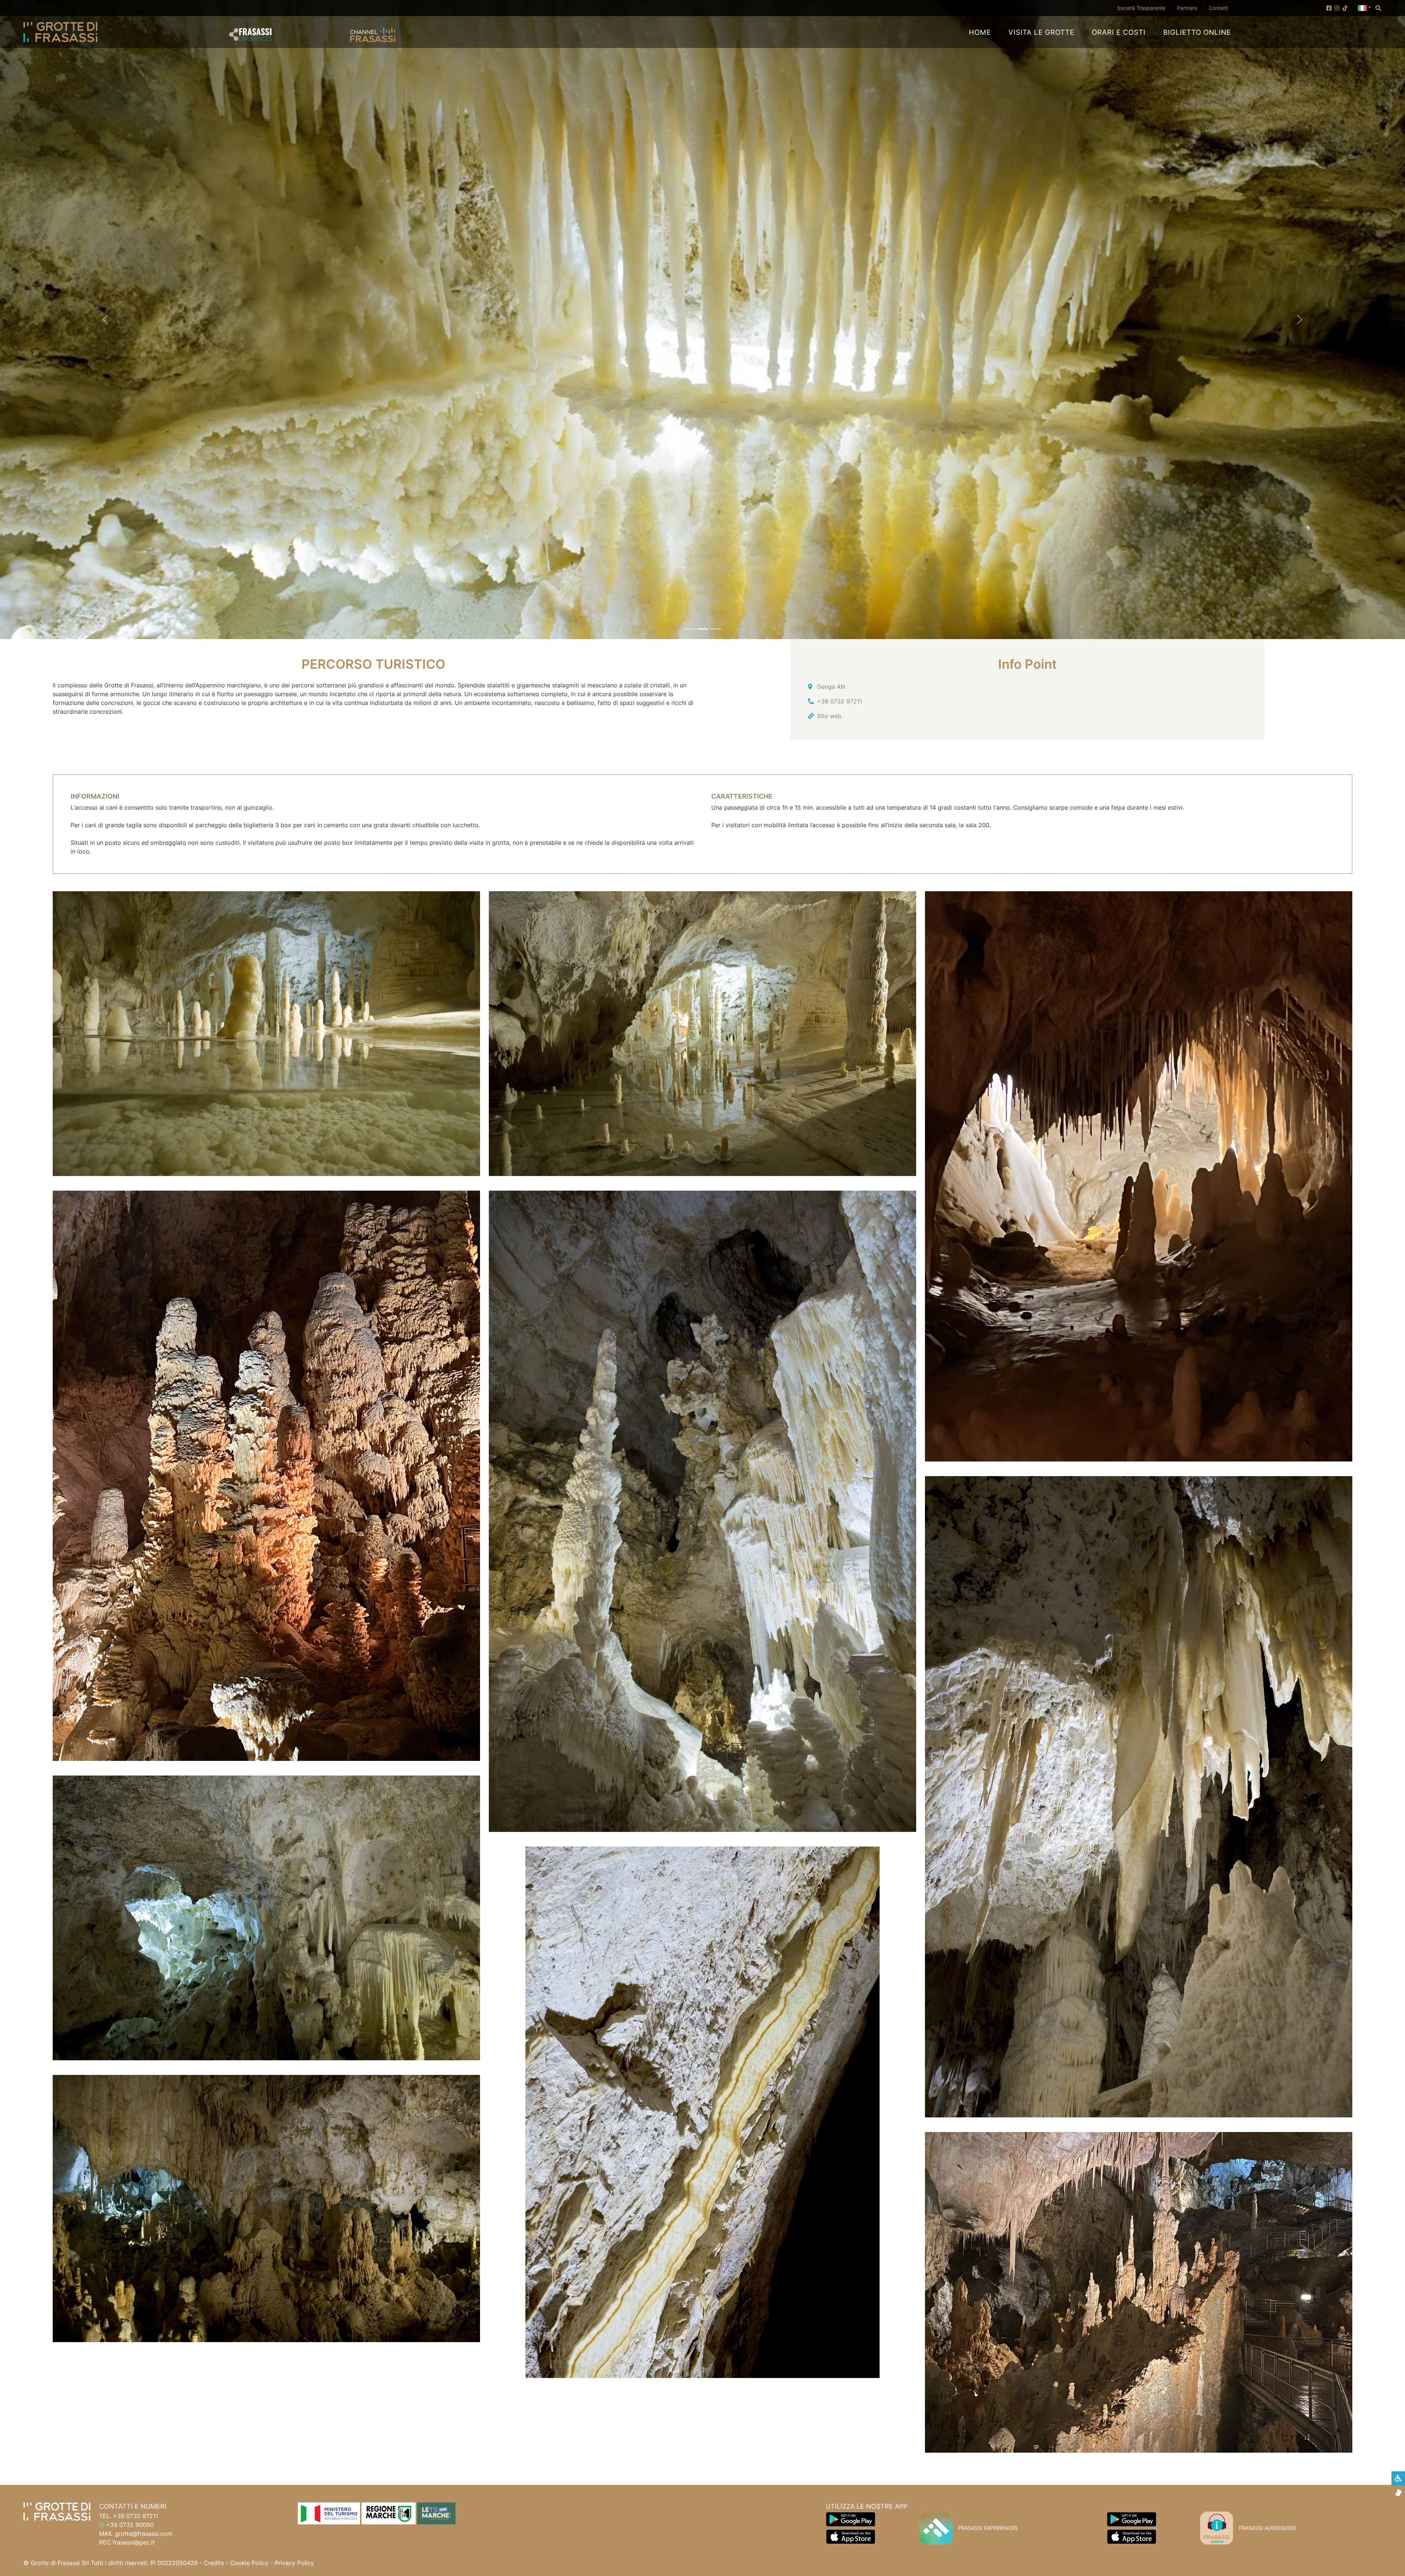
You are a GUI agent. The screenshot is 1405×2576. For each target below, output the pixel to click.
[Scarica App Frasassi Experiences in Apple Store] (851, 2536)
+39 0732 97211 (840, 701)
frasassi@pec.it (134, 2542)
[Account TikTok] (1345, 8)
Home (980, 32)
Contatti (1218, 8)
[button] (1364, 7)
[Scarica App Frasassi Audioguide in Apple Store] (1132, 2536)
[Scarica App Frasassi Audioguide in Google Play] (1132, 2519)
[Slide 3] (716, 629)
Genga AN (831, 687)
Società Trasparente (1144, 8)
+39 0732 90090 (130, 2525)
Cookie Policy (249, 2563)
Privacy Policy (294, 2563)
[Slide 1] (689, 629)
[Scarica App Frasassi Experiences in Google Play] (851, 2519)
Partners (1187, 8)
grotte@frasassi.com (144, 2534)
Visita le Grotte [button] (1041, 32)
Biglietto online (1197, 32)
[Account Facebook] (1329, 8)
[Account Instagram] (1337, 8)
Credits (214, 2563)
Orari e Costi (1119, 32)
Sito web (829, 716)
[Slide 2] (702, 629)
